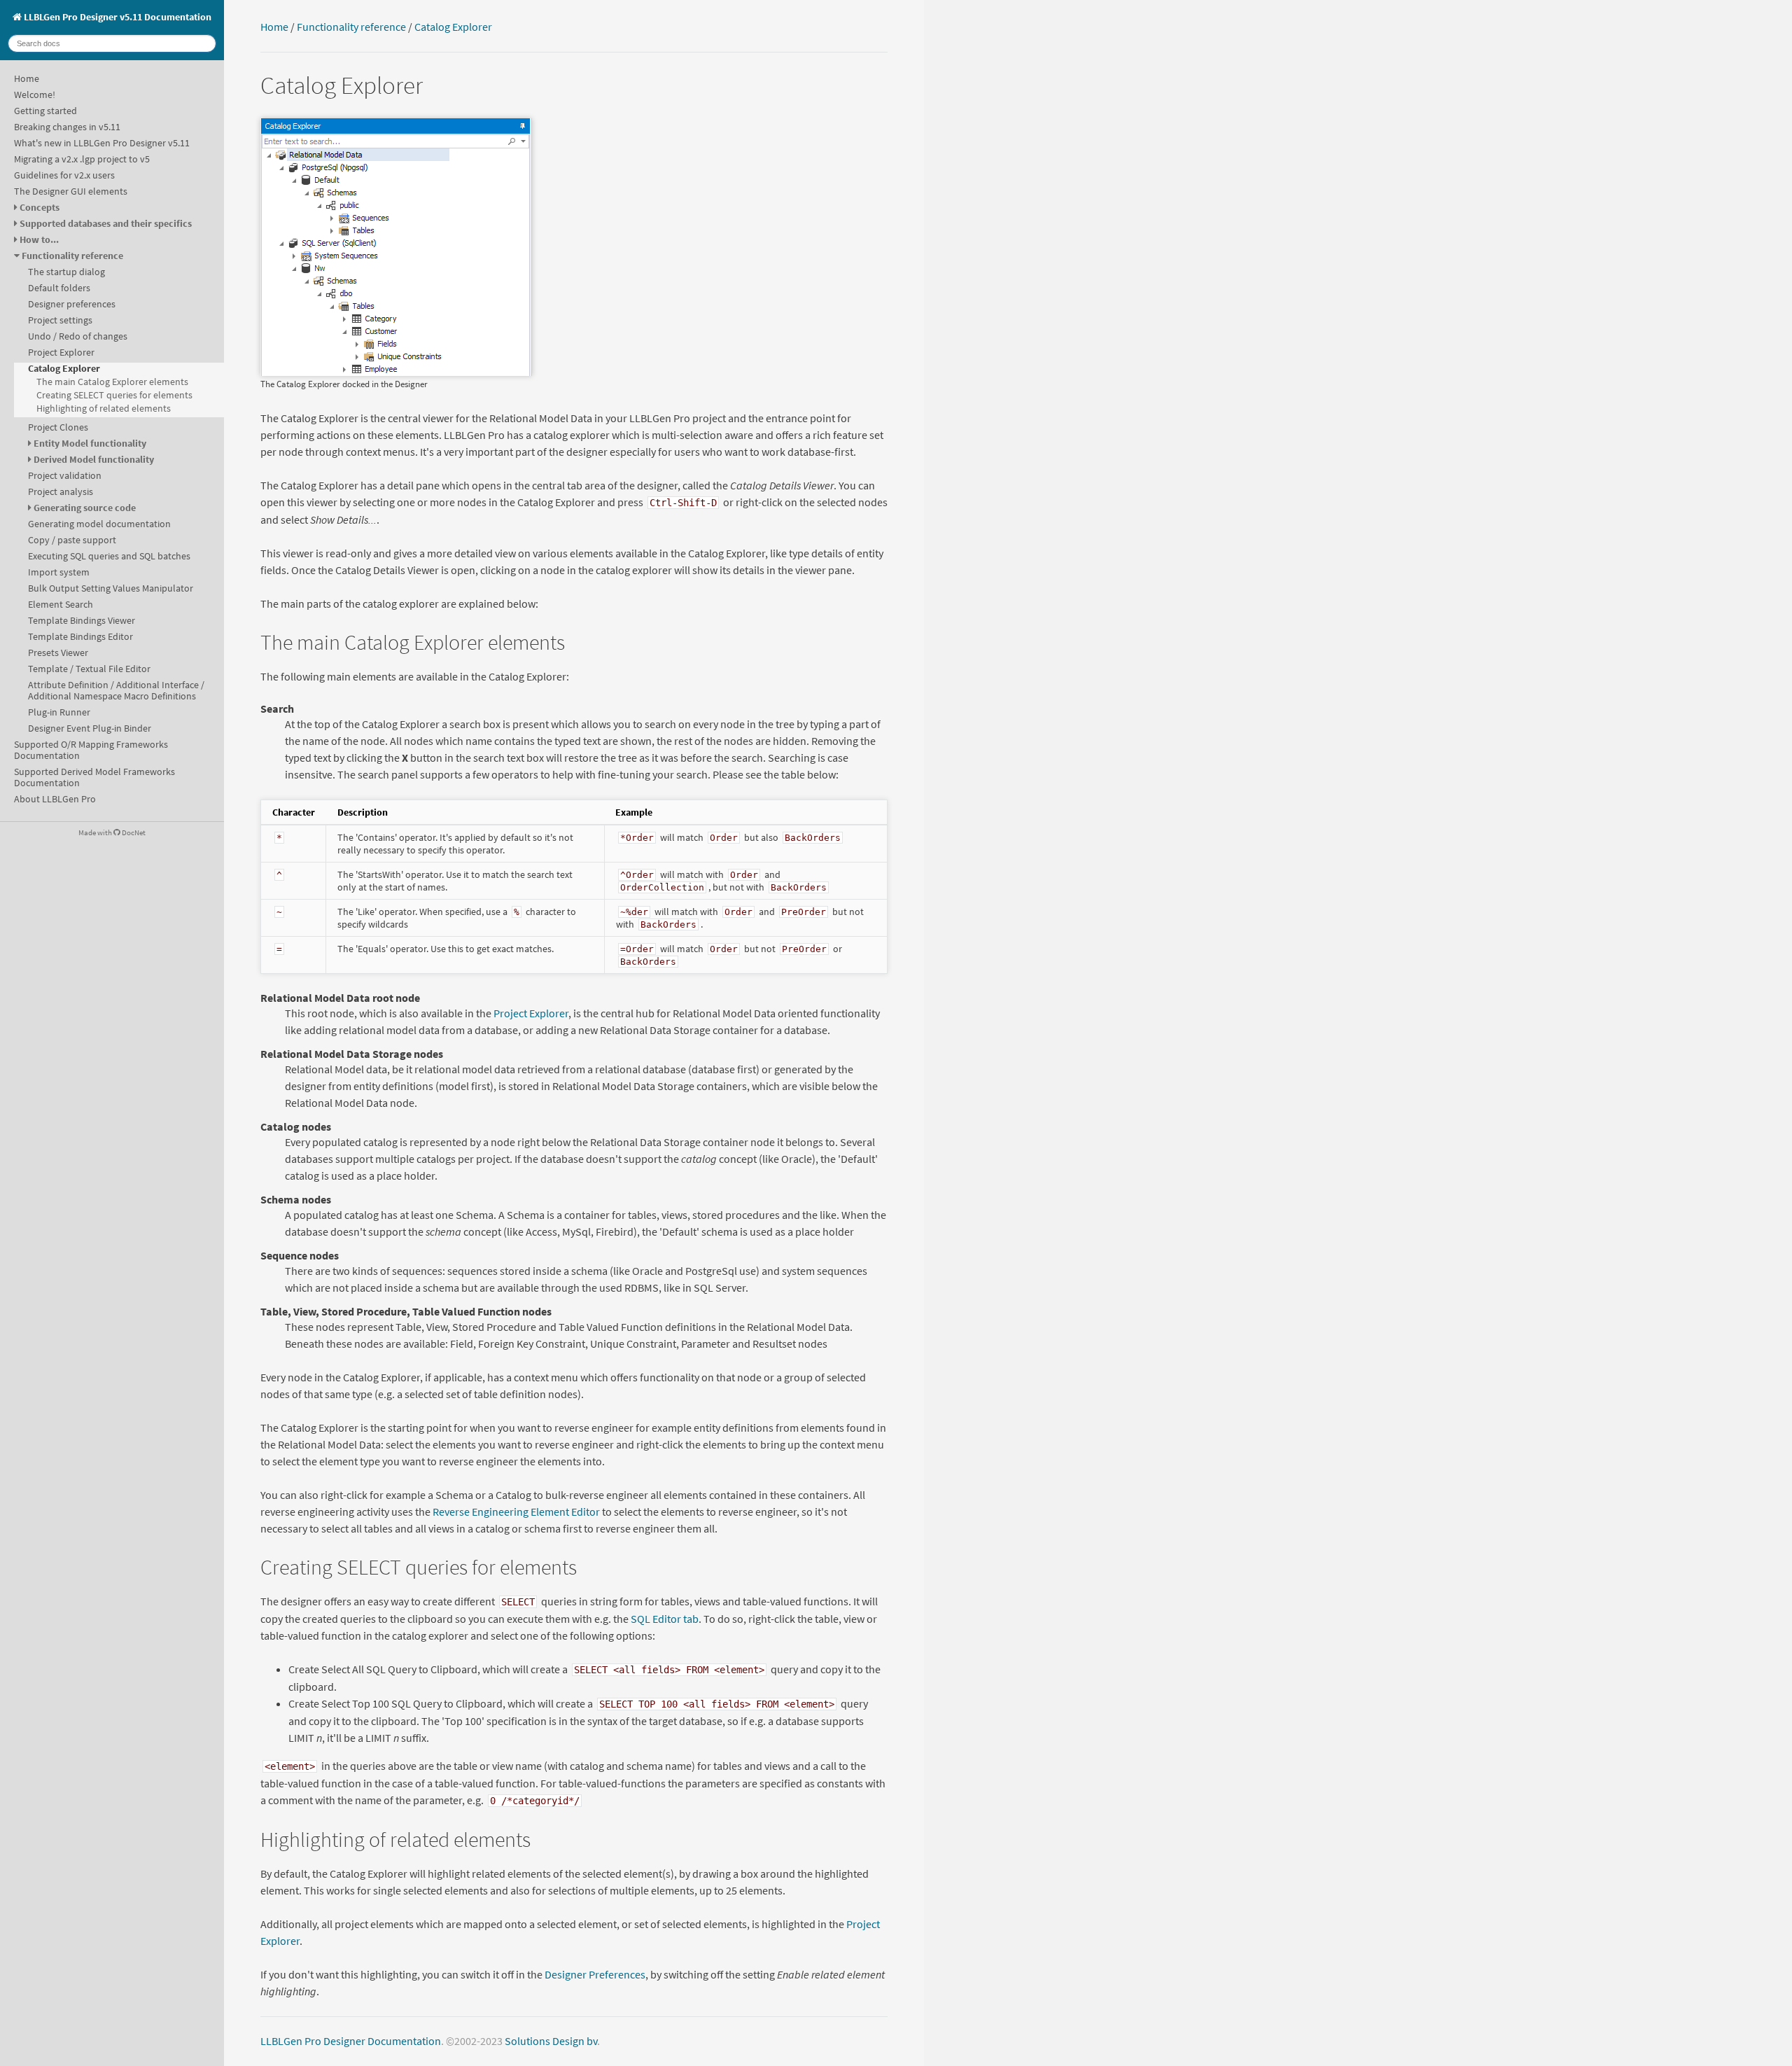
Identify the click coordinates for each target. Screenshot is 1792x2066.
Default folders (59, 288)
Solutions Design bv (551, 2041)
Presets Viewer (58, 652)
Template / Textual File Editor (89, 669)
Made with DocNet (112, 832)
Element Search (61, 604)
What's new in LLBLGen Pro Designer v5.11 (102, 143)
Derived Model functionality (94, 459)
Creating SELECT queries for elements (114, 395)
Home (27, 78)
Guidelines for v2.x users (64, 175)
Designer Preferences (595, 1974)
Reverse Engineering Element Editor (516, 1512)
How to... (39, 239)
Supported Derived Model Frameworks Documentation (94, 777)
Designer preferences (72, 304)
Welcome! (35, 95)
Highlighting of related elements (104, 408)
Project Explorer (61, 352)
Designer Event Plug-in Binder (90, 728)
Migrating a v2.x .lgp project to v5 (82, 159)
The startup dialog (66, 272)
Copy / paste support (72, 540)
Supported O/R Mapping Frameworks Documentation (91, 750)
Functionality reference (72, 256)
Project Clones (58, 427)
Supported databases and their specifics (106, 223)
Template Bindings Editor (80, 636)
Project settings (60, 320)
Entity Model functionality (90, 443)
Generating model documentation (99, 524)
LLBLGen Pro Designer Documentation (351, 2041)
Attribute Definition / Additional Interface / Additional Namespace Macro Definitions (116, 690)
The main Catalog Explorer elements (112, 382)
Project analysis (61, 491)
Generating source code (85, 508)
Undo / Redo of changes (78, 336)
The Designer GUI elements (71, 191)
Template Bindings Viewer (82, 620)
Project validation (65, 475)
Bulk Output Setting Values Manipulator (111, 588)
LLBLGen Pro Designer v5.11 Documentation (117, 17)
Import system (59, 572)
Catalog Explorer (64, 368)
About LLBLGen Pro (55, 799)
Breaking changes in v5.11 (67, 127)
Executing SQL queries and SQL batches (109, 556)
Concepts (40, 207)
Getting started (45, 111)
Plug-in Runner (59, 712)
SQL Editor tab (665, 1619)
